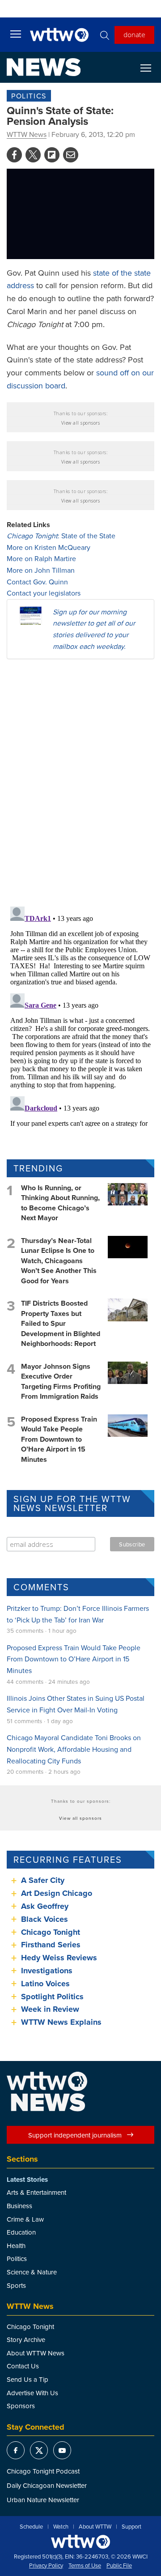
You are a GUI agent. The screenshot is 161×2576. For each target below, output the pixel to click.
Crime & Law (25, 2219)
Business (19, 2206)
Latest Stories (27, 2180)
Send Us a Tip (28, 2379)
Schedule (31, 2527)
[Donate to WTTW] (80, 2542)
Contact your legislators (44, 593)
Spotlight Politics (52, 1997)
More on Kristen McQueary (49, 547)
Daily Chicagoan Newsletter (47, 2485)
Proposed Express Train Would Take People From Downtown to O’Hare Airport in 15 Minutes (59, 1439)
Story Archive (26, 2340)
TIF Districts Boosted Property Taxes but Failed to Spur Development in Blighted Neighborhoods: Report (61, 1323)
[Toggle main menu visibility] (16, 34)
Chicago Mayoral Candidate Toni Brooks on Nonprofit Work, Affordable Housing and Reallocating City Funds (74, 1749)
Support (131, 2527)
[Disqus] (80, 782)
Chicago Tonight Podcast (43, 2471)
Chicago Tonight (51, 1932)
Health (16, 2246)
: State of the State (61, 536)
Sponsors (21, 2406)
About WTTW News (36, 2353)
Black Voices (44, 1919)
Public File (119, 2566)
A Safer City (43, 1880)
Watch (61, 2527)
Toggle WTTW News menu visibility (150, 68)
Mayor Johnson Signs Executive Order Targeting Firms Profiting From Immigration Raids (61, 1381)
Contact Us (23, 2366)
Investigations (47, 1971)
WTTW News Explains (62, 2022)
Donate (134, 34)
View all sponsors (81, 423)
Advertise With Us (32, 2393)
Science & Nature (32, 2272)
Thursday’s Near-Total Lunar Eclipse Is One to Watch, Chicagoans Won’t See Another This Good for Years (59, 1261)
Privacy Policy (46, 2566)
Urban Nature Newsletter (43, 2500)
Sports (16, 2285)
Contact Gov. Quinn (37, 582)
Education (21, 2232)
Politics (29, 96)
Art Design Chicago (57, 1893)
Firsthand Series (51, 1945)
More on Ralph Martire (41, 558)
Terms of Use (85, 2566)
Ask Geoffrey (45, 1906)
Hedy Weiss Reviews (59, 1958)
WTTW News (27, 134)
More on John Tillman (41, 570)
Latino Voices (45, 1984)
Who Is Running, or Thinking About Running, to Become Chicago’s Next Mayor (60, 1203)
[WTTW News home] (44, 67)
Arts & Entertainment (36, 2192)
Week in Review (50, 2009)
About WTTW (95, 2527)
